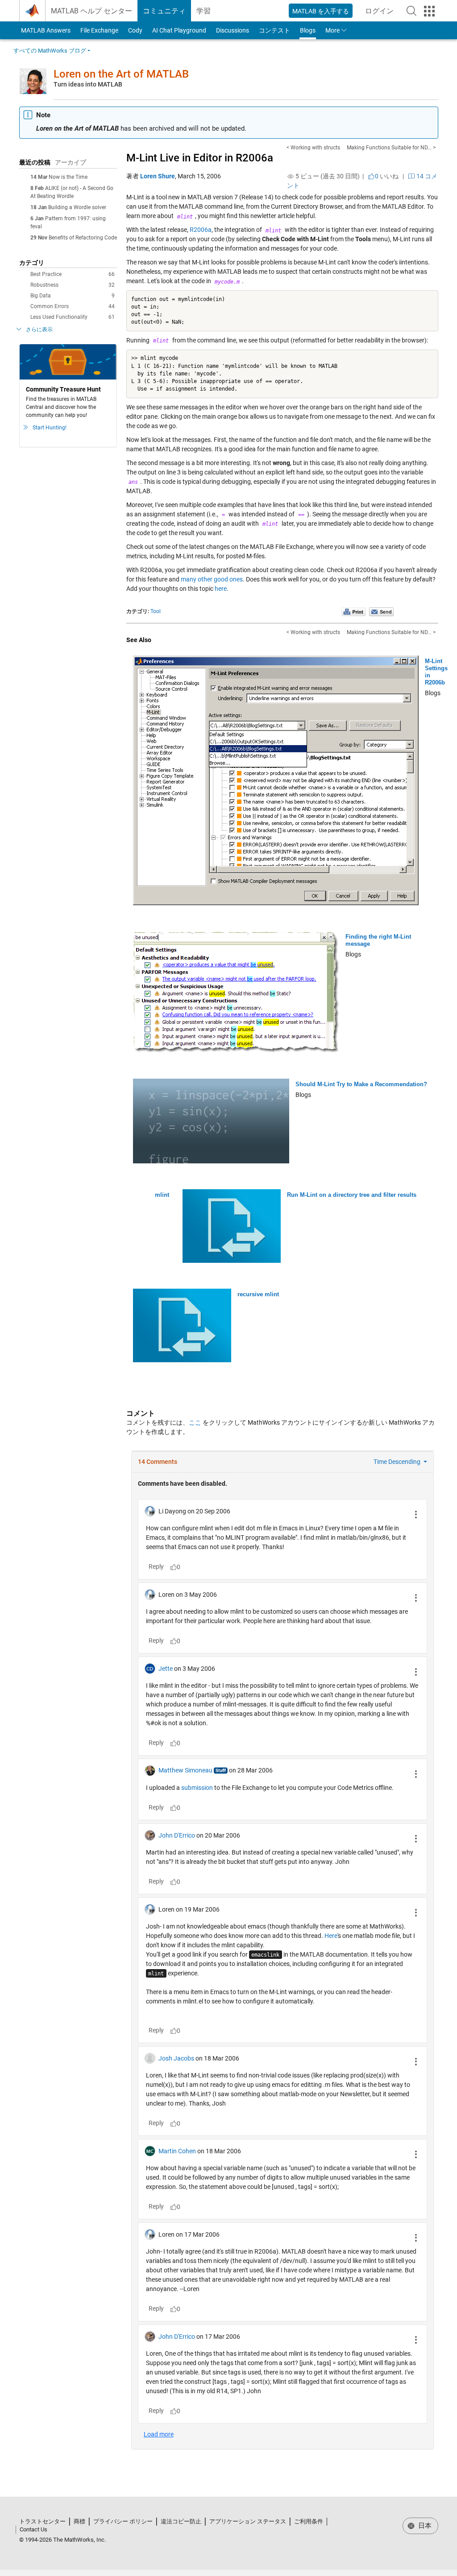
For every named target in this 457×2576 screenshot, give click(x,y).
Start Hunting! (50, 428)
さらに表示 (39, 330)
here (221, 589)
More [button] (332, 30)
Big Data (73, 296)
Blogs (308, 30)
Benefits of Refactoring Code (83, 238)
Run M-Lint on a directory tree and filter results (352, 1195)
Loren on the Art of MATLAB (121, 74)
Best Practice (73, 274)
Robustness (73, 285)
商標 (79, 2521)
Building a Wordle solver (77, 207)
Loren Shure (158, 176)
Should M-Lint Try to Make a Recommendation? (361, 1084)
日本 (424, 2526)
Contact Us (33, 2529)
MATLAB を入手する (321, 11)
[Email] (381, 611)
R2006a (201, 230)
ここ (195, 1422)
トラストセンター (42, 2521)
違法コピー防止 (181, 2521)
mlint (162, 1195)
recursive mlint (258, 1294)
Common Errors (73, 306)
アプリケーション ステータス (248, 2521)
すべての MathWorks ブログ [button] (50, 51)
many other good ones (212, 579)
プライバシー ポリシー (123, 2521)
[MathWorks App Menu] (429, 11)
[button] (411, 11)
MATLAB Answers (45, 30)
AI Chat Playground (179, 30)
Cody (135, 30)
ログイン (382, 14)
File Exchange (99, 30)
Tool (156, 611)
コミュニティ (164, 11)
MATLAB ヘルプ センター (91, 11)
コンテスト (274, 30)
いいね (387, 176)
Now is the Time (68, 177)
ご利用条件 (309, 2521)
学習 (204, 11)
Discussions (233, 30)
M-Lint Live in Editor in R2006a (200, 158)
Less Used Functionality (73, 317)
